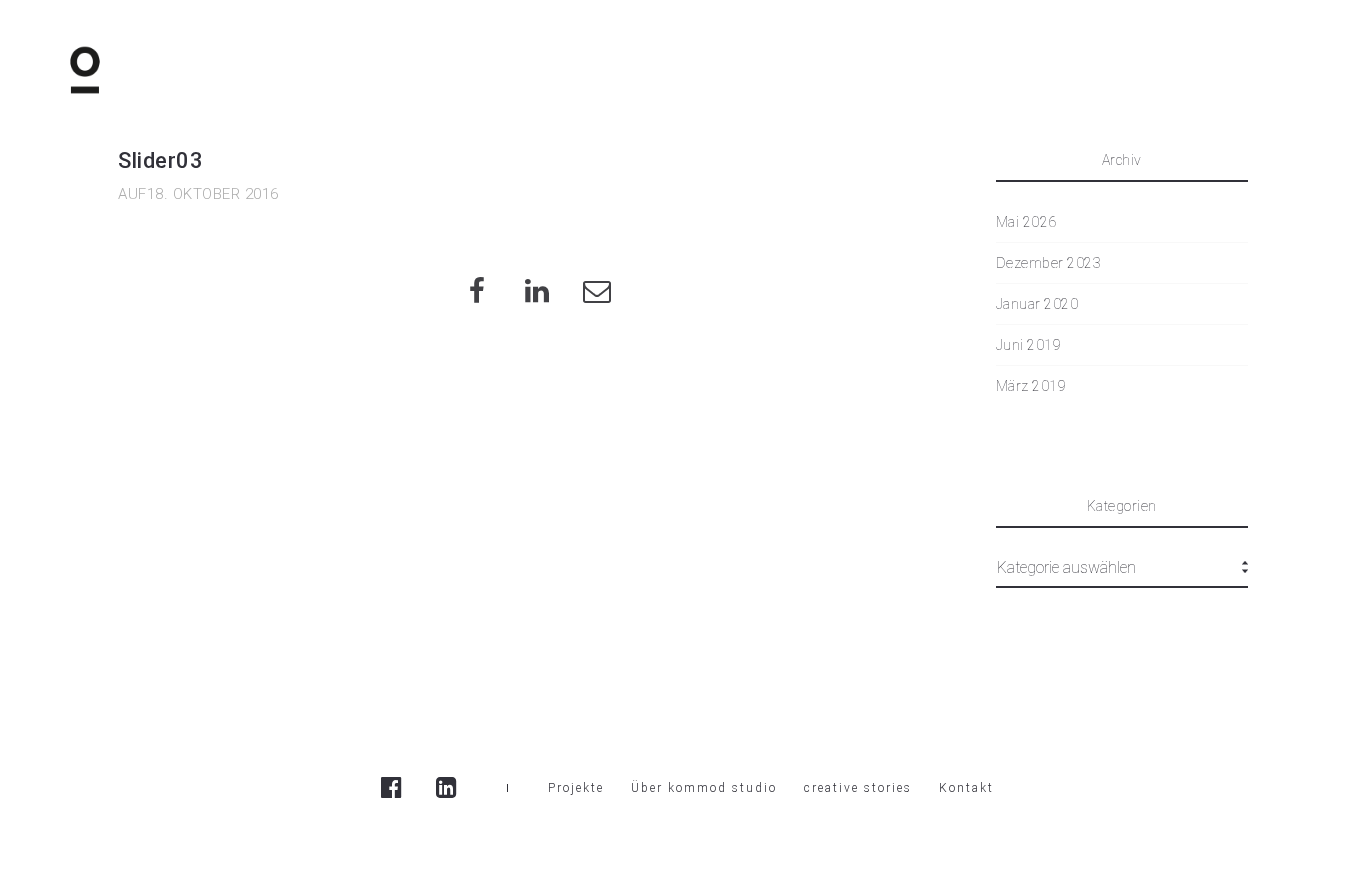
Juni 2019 (1029, 345)
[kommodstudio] (85, 70)
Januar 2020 (1037, 304)
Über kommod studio (704, 788)
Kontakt (966, 788)
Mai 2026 (1026, 222)
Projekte (576, 788)
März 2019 (1031, 386)
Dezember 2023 (1049, 263)
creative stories (858, 788)
